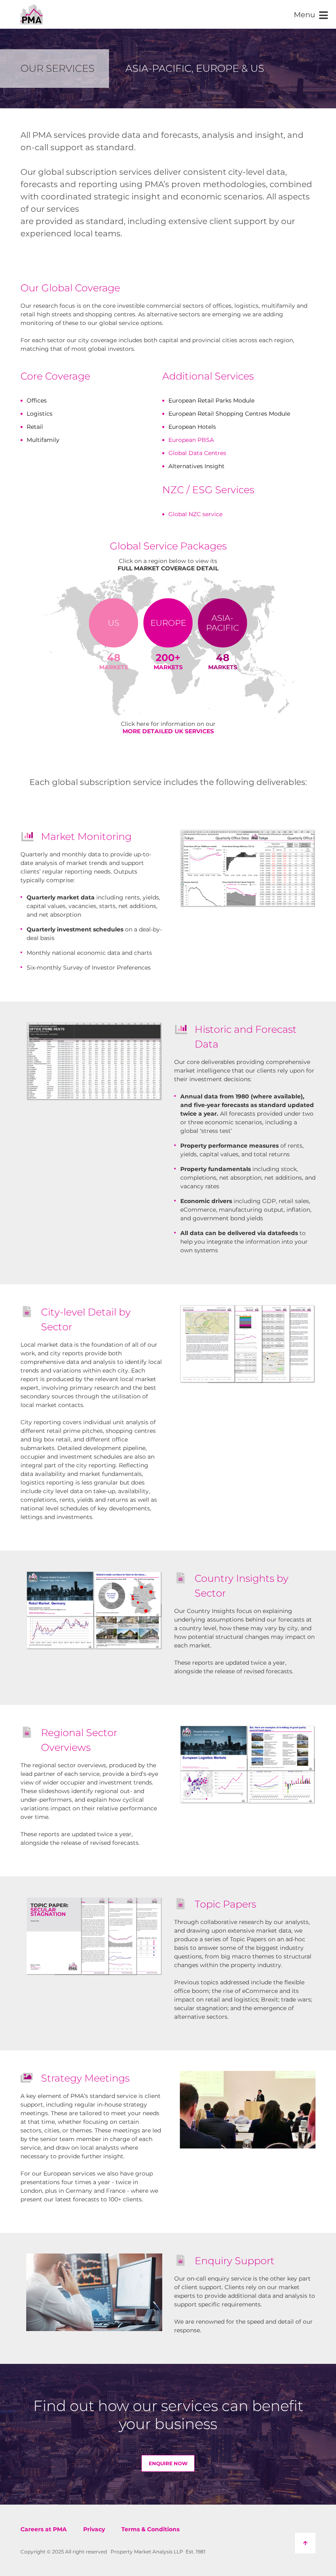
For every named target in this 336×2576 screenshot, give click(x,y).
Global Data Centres (197, 453)
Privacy (94, 2529)
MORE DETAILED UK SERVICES (168, 731)
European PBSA (191, 440)
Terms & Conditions (150, 2529)
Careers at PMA (44, 2529)
